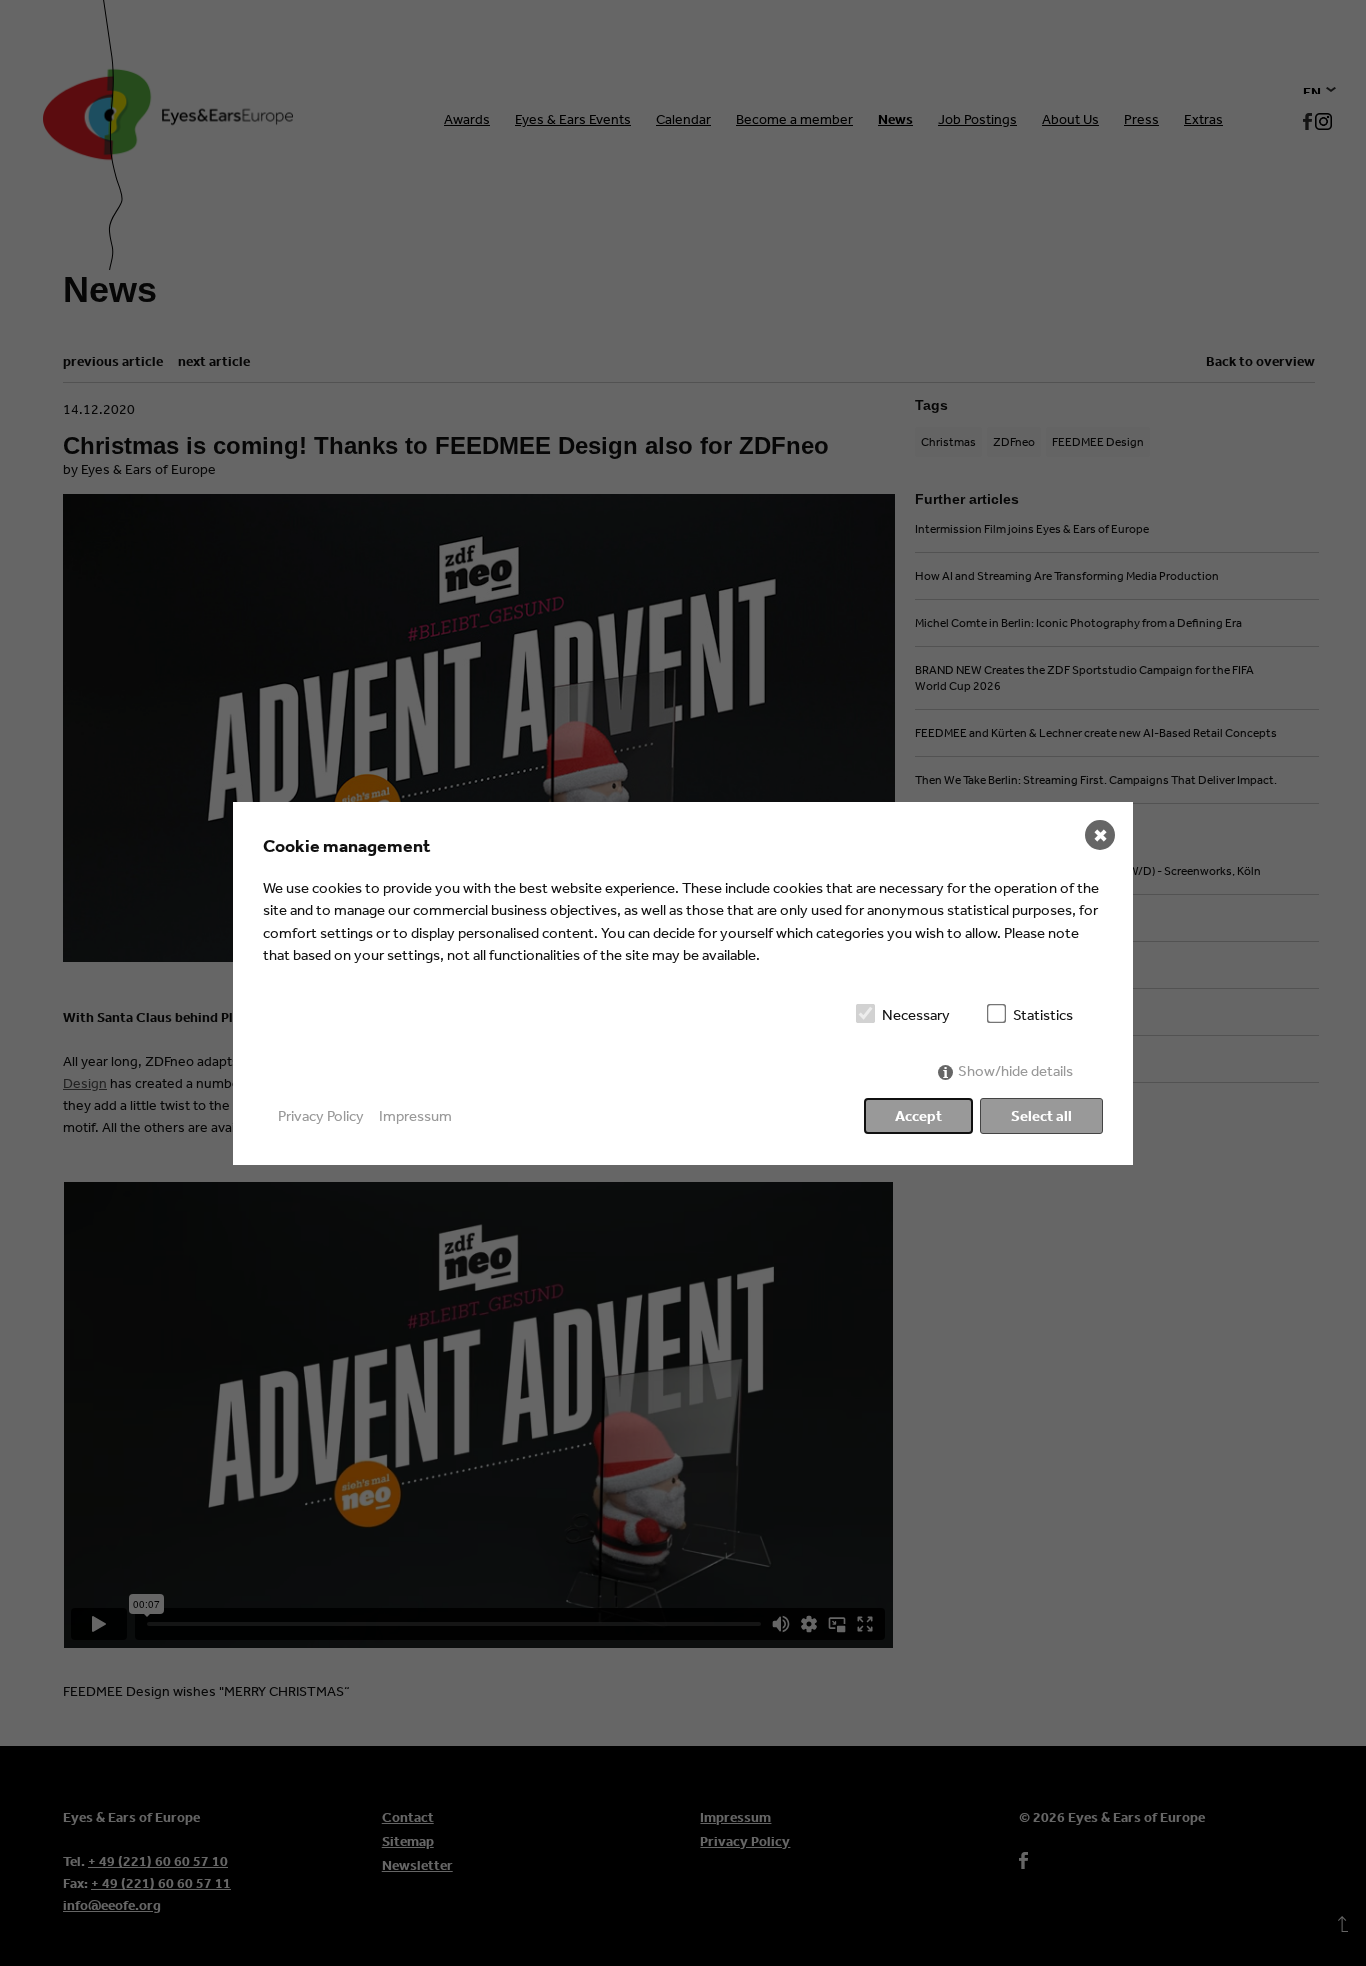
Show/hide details (1015, 1070)
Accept (918, 1115)
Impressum (415, 1115)
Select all (1041, 1115)
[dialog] (683, 983)
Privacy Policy (321, 1115)
